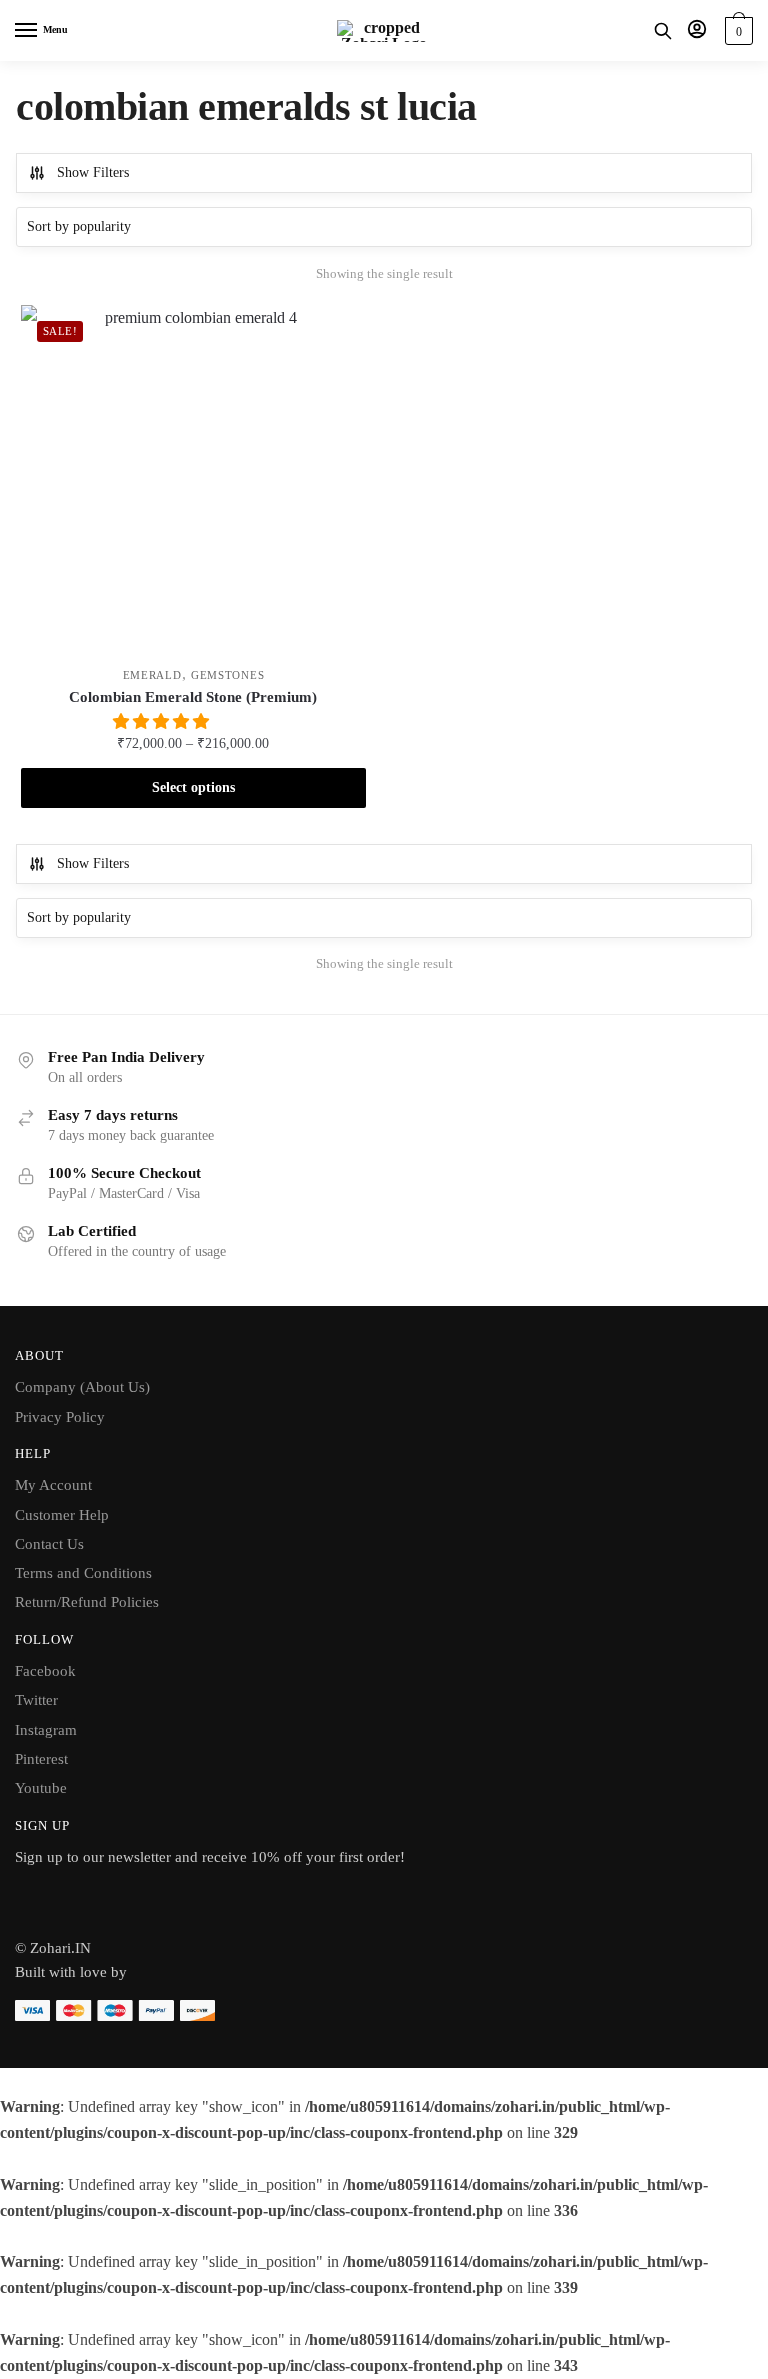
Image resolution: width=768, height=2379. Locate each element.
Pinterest (41, 1759)
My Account (53, 1485)
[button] (163, 721)
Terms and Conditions (83, 1573)
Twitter (36, 1700)
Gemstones (227, 675)
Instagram (46, 1730)
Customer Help (62, 1515)
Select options (193, 787)
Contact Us (49, 1544)
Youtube (41, 1788)
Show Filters (93, 172)
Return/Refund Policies (87, 1602)
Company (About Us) (82, 1387)
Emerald (152, 675)
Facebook (45, 1671)
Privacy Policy (60, 1417)
